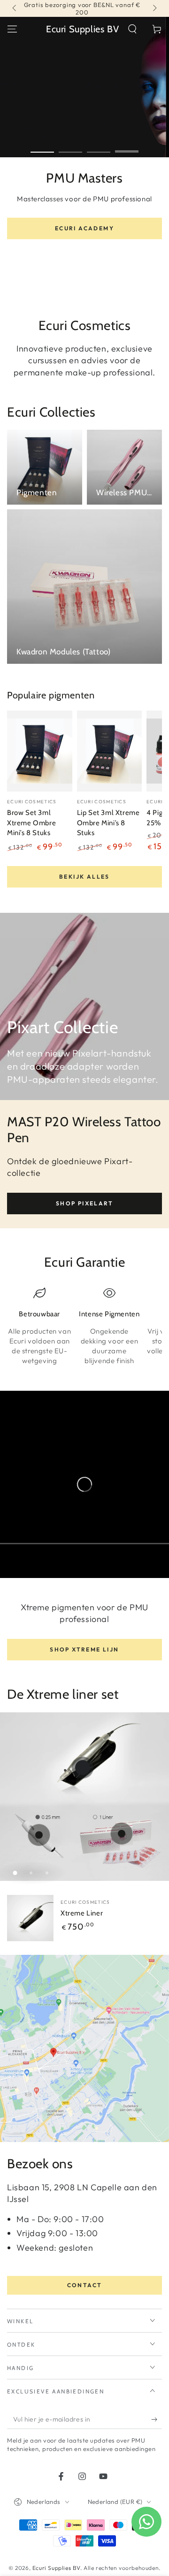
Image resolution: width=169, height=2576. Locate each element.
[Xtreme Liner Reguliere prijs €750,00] (83, 1768)
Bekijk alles (84, 877)
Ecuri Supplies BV (56, 2568)
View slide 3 (99, 147)
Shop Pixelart (84, 1203)
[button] (132, 29)
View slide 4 (127, 147)
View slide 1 (42, 147)
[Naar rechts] (154, 8)
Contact (85, 2285)
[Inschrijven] (157, 2420)
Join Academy (84, 274)
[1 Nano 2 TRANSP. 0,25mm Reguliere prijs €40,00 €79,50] (39, 1835)
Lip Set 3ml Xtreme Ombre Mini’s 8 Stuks (108, 823)
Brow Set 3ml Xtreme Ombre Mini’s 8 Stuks (31, 823)
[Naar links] (15, 8)
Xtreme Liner (82, 1913)
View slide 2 (70, 147)
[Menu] (12, 29)
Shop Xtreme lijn (84, 1649)
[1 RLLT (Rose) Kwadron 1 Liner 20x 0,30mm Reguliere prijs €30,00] (122, 1834)
